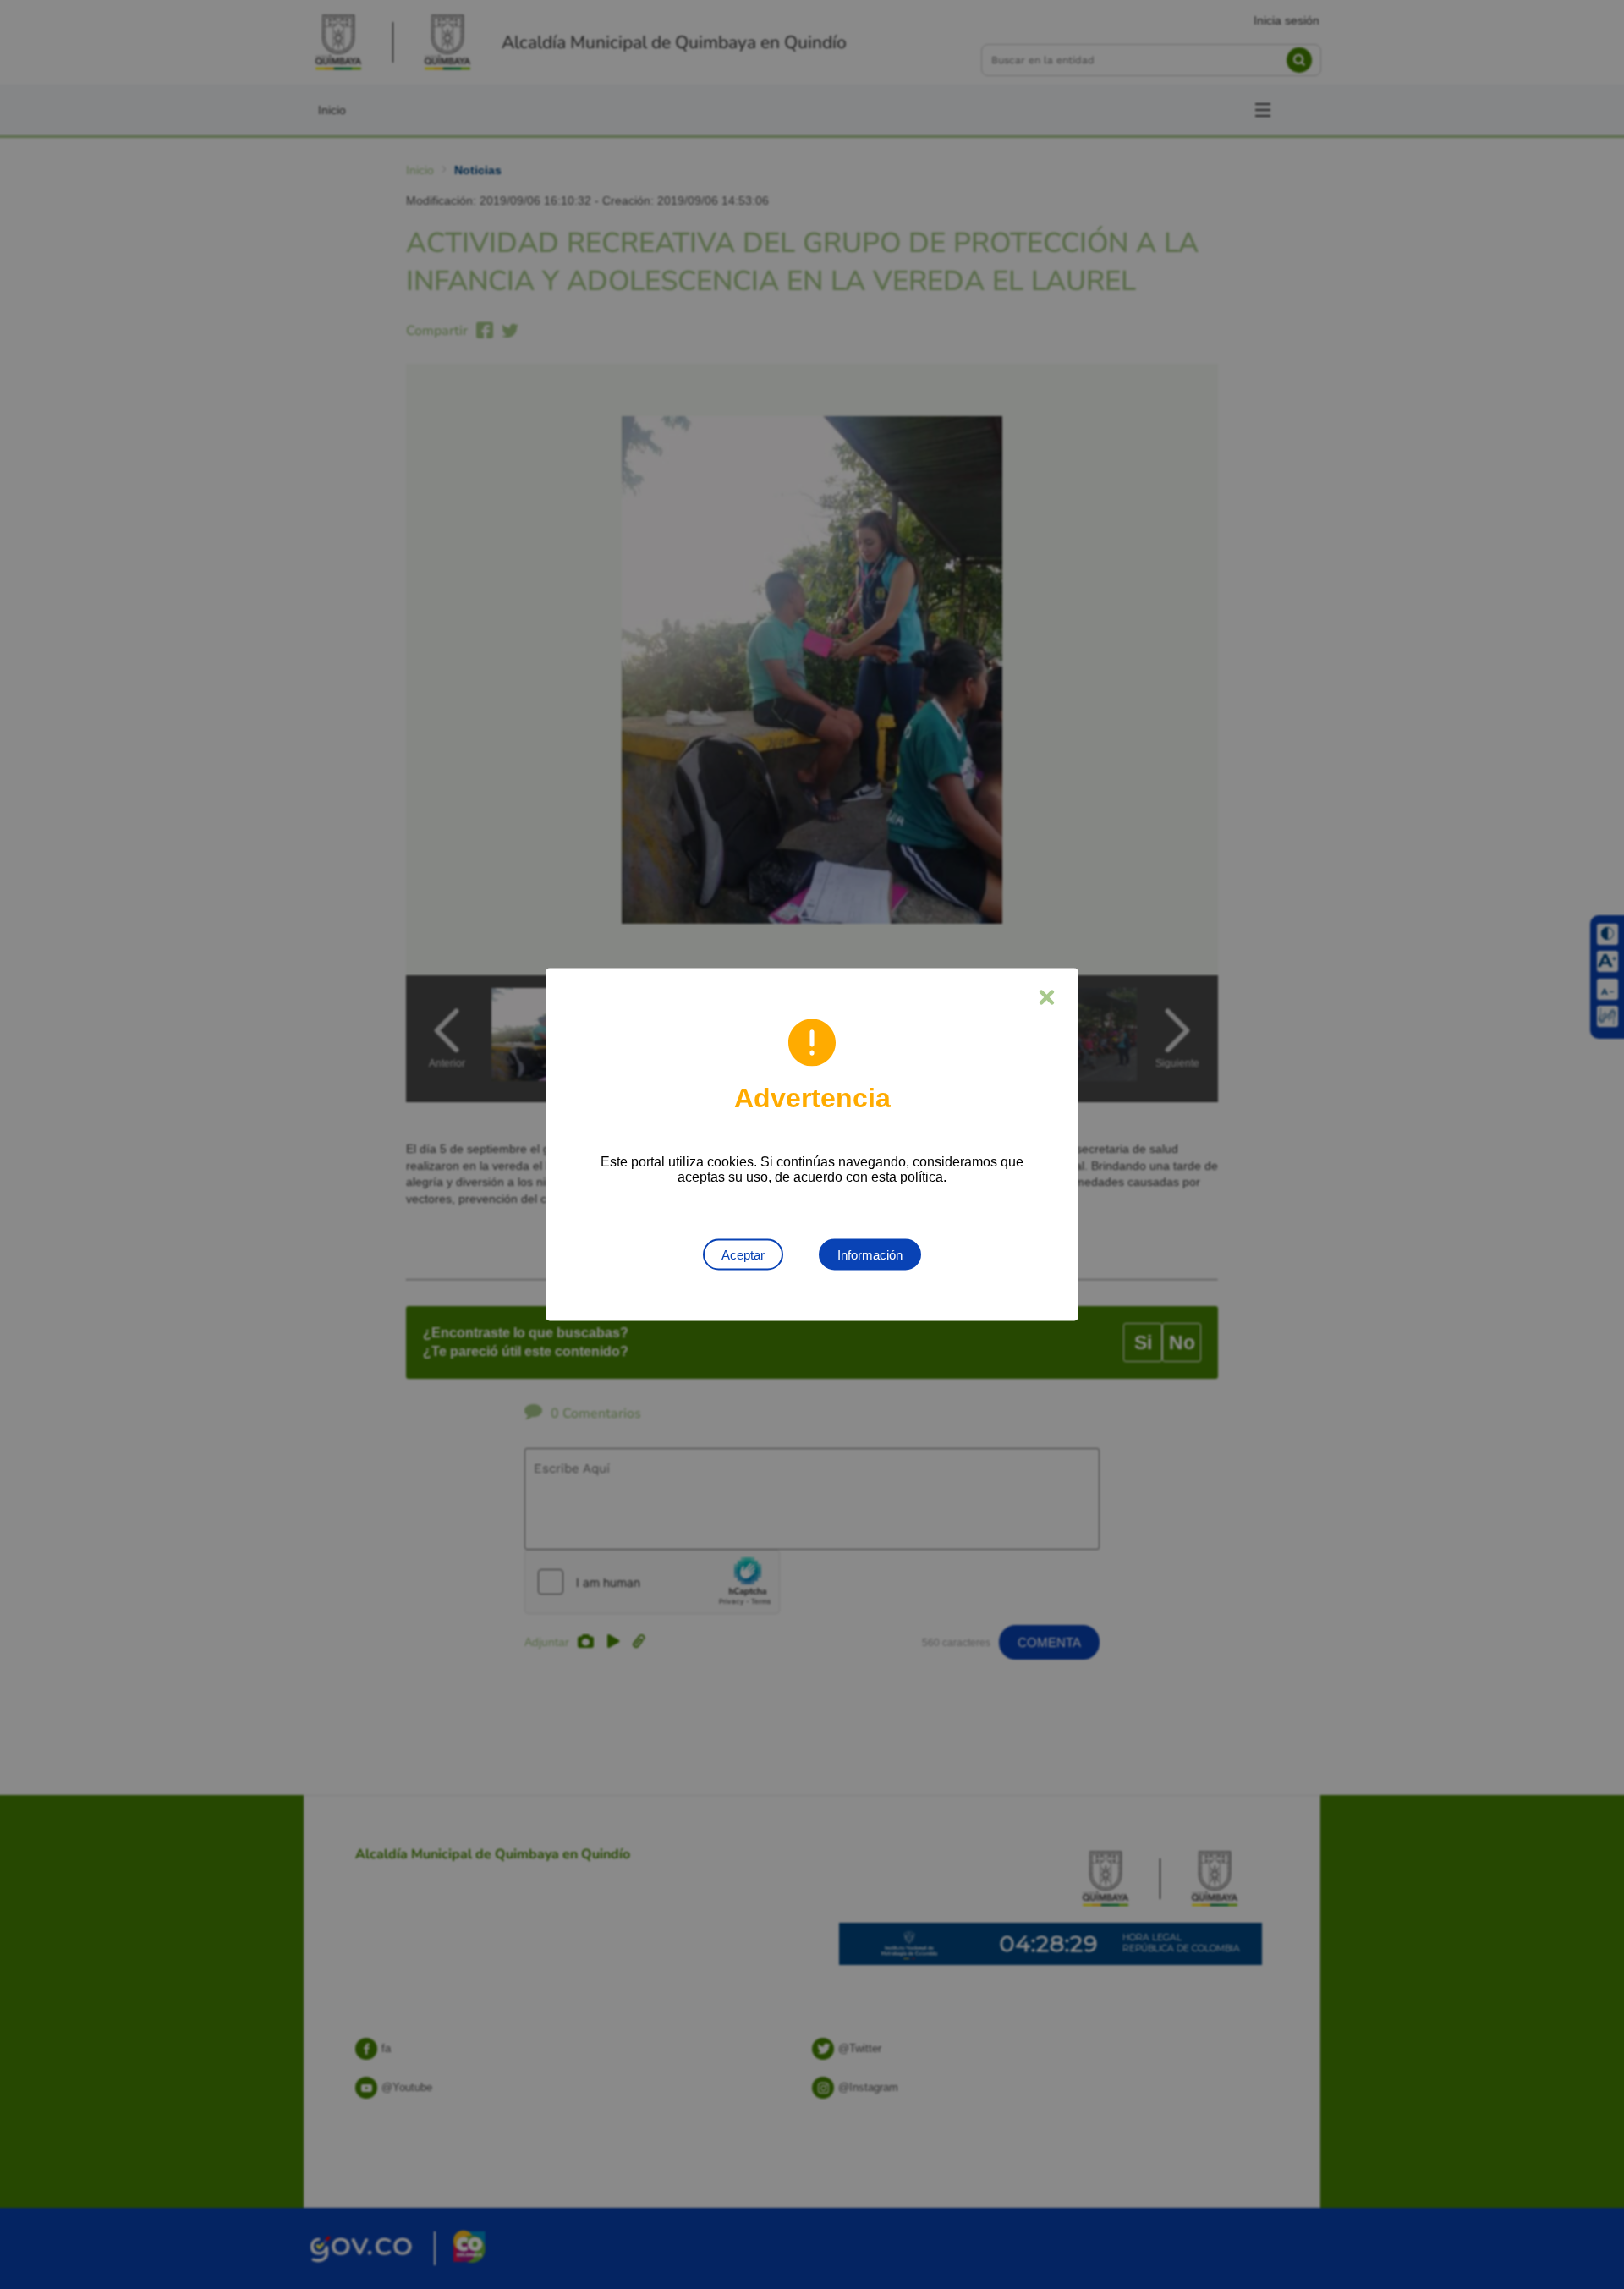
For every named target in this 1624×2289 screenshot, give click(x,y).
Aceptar (743, 1255)
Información (870, 1255)
